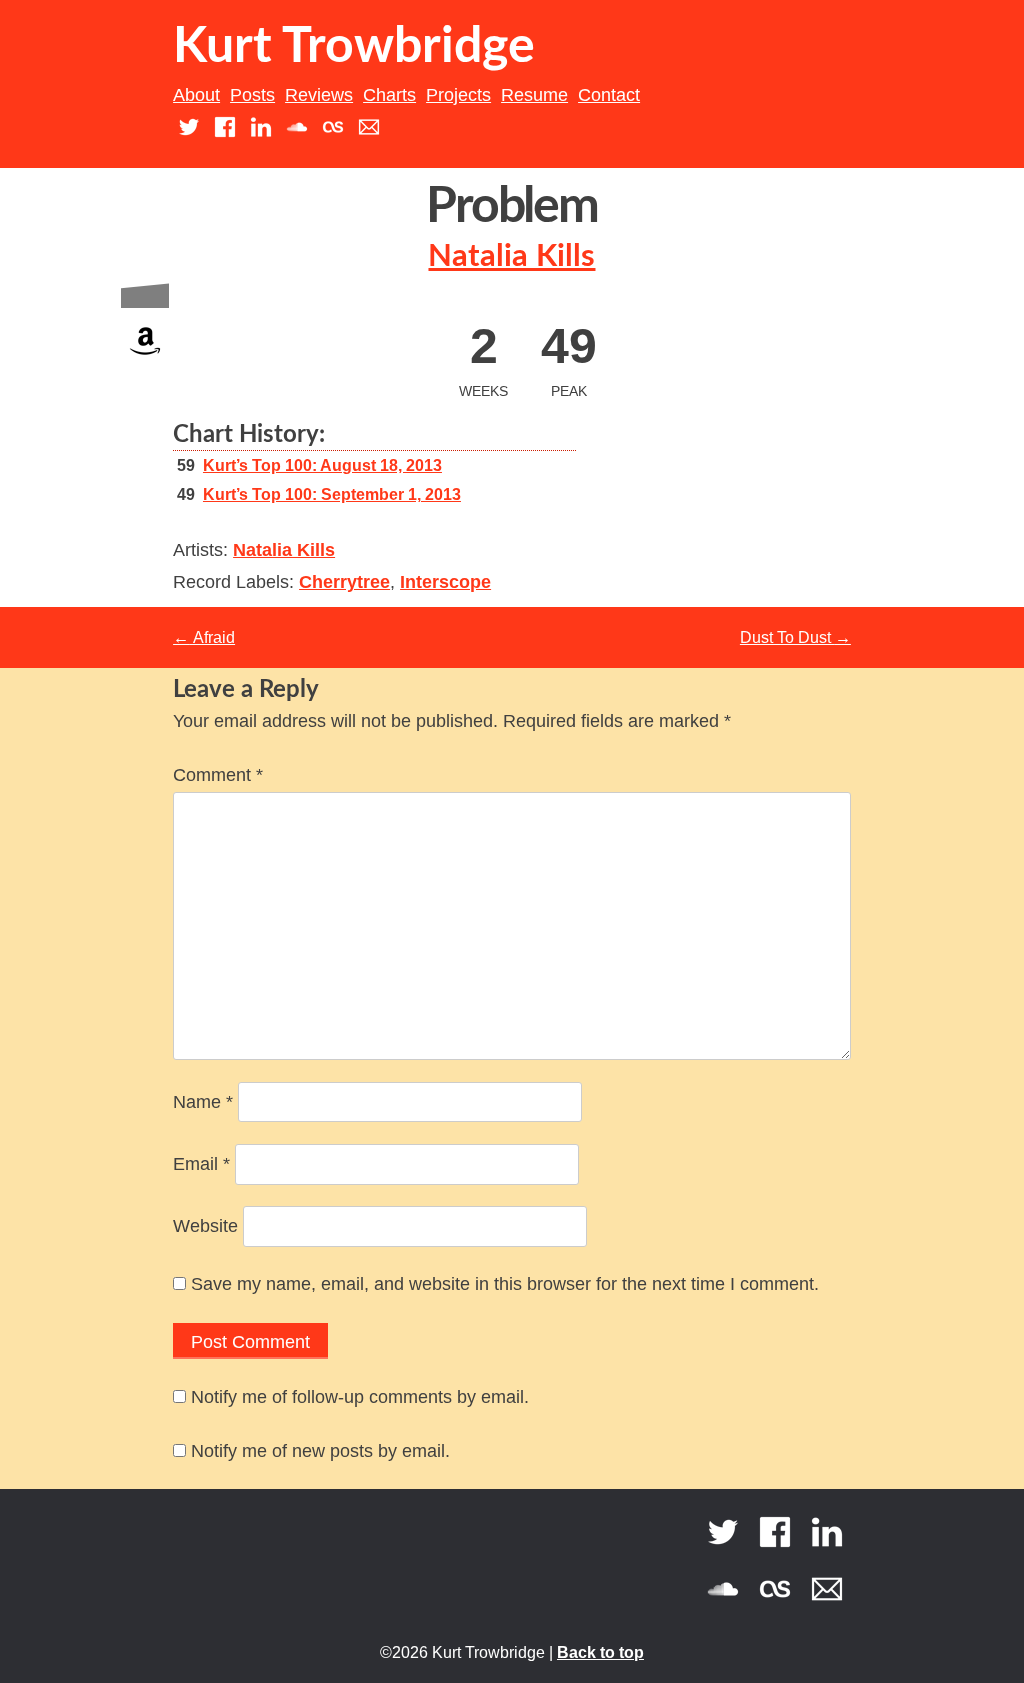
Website (205, 1226)
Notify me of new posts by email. (320, 1451)
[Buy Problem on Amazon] (145, 359)
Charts (389, 95)
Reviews (319, 95)
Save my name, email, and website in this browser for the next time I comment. (505, 1284)
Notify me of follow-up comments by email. (360, 1397)
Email (201, 1164)
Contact (609, 95)
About (196, 95)
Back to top (600, 1652)
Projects (458, 95)
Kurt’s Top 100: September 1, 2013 (332, 494)
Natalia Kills (511, 256)
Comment (218, 775)
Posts (252, 95)
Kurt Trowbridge (354, 47)
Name (203, 1102)
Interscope (445, 582)
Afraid (204, 637)
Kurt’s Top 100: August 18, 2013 (322, 465)
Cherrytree (344, 582)
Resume (534, 95)
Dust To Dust (795, 637)
